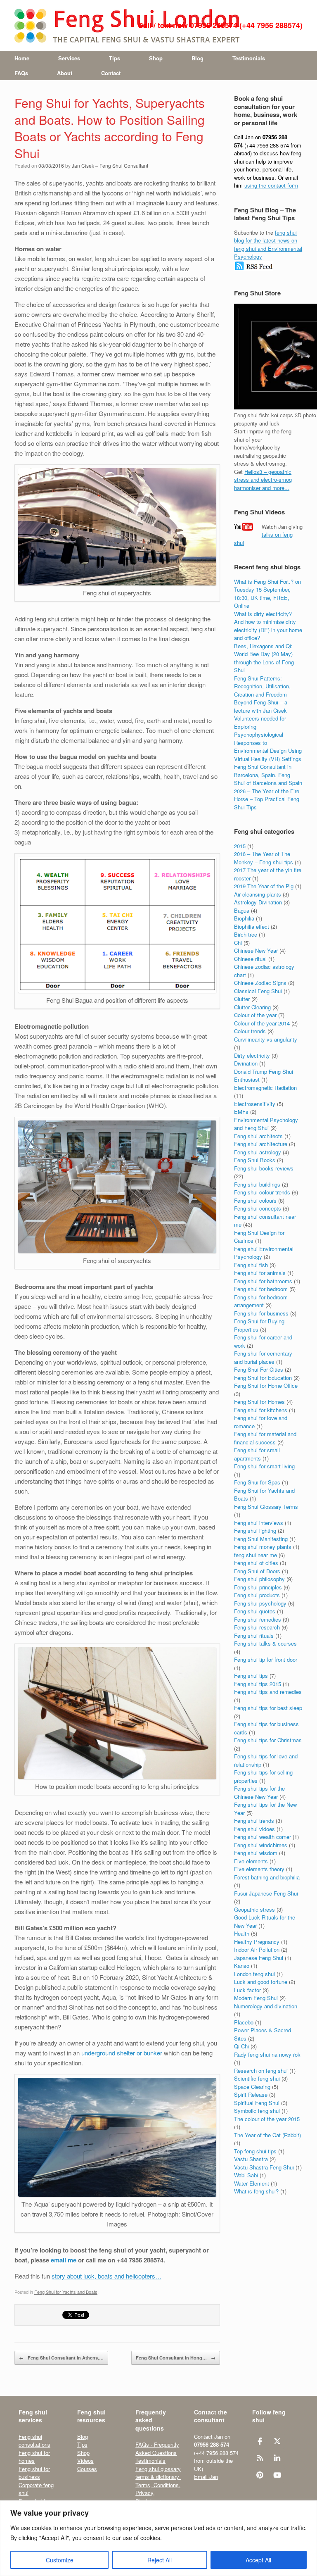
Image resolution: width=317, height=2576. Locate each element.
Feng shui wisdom (256, 1853)
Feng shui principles (258, 1587)
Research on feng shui (261, 2071)
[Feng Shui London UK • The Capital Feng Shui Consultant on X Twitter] (278, 2441)
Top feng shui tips (255, 2151)
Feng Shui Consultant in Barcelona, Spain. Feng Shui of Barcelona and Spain (268, 775)
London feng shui (254, 1974)
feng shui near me (255, 1555)
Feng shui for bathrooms (263, 1281)
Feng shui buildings (257, 1184)
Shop (156, 58)
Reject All (160, 2560)
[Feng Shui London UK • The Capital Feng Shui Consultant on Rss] (260, 2458)
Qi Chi (241, 2046)
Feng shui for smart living (264, 1466)
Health (242, 1933)
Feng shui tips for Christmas (268, 1740)
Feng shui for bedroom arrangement (261, 1301)
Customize (60, 2560)
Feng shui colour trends (262, 1192)
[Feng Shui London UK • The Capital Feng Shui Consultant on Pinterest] (260, 2475)
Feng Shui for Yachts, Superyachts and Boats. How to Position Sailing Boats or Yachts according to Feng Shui (110, 128)
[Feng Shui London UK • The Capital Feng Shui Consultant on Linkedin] (278, 2458)
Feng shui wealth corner (263, 1837)
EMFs (241, 1112)
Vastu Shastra (251, 2159)
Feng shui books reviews (264, 1168)
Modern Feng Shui (256, 1998)
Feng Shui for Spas (257, 1482)
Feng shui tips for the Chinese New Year (259, 1792)
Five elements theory (259, 1869)
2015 (240, 846)
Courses (87, 2469)
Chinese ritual (250, 959)
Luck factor (247, 1990)
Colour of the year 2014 (262, 1023)
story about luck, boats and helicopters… (106, 2276)
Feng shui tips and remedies (268, 1692)
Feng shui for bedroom (261, 1289)
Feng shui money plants (263, 1547)
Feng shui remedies (258, 1619)
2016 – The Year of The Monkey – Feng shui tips (264, 858)
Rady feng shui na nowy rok (267, 2054)
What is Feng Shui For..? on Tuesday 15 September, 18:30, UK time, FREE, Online (267, 594)
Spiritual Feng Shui (257, 2103)
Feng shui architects (258, 1136)
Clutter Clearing (252, 1007)
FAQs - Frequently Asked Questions (157, 2449)
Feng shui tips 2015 (258, 1684)
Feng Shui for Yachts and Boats (66, 2292)
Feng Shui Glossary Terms (266, 1507)
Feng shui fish (251, 1265)
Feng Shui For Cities (259, 1369)
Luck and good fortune (261, 1982)
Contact (111, 73)
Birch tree (246, 934)
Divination (246, 1063)
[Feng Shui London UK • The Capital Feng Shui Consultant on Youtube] (278, 2475)
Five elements (251, 1861)
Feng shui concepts (258, 1208)
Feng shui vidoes (254, 1829)
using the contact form (271, 185)
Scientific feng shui (257, 2078)
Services (69, 58)
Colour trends (250, 1031)
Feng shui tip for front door (266, 1659)
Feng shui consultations (34, 2441)
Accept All (258, 2560)
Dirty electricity (252, 1055)
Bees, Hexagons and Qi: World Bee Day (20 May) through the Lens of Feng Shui (264, 658)
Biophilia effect (252, 926)
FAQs (21, 73)
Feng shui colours (255, 1200)
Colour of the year (255, 1015)
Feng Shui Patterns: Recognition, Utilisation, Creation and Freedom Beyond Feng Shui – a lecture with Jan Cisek (262, 694)
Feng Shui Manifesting (261, 1539)
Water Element (252, 2183)
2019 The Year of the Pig (264, 886)
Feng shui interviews (259, 1523)
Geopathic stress (254, 1909)
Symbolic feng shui (257, 2111)
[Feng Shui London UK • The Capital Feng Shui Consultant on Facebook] (260, 2441)
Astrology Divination (258, 902)
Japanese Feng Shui (259, 1958)
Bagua (242, 910)
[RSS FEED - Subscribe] (254, 269)
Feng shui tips (251, 1676)
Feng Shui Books (255, 1160)
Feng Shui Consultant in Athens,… (61, 2358)
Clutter (242, 999)
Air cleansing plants (258, 894)
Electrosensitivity (255, 1104)
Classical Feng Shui (258, 991)
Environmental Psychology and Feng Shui (266, 1124)
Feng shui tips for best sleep (268, 1708)
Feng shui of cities (256, 1563)
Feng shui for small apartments (257, 1454)
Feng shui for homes (34, 2457)
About (65, 73)
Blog (198, 58)
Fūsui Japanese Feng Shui (266, 1893)
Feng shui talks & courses (265, 1643)
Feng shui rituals (254, 1635)
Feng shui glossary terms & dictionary (158, 2473)
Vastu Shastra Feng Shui (264, 2167)
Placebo (244, 2022)
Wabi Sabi (246, 2175)
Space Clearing (252, 2087)
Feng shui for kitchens (261, 1410)
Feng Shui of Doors (257, 1571)
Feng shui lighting (255, 1531)
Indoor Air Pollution (257, 1949)
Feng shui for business (261, 1313)
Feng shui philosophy (259, 1579)
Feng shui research (257, 1627)
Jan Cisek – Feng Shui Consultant (110, 165)
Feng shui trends (254, 1821)
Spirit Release (251, 2094)
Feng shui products (257, 1595)
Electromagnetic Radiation (265, 1088)
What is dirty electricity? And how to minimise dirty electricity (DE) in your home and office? (268, 626)
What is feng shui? (256, 2191)
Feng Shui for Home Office (266, 1386)
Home (22, 58)
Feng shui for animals (260, 1273)
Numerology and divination (266, 2006)
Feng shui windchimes (261, 1845)
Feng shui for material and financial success (265, 1438)
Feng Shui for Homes (259, 1402)
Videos (85, 2461)
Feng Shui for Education (263, 1378)
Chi (238, 943)
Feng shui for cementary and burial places (263, 1357)
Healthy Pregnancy (257, 1942)
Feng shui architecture (261, 1144)
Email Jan (206, 2477)
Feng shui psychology (260, 1603)
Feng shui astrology (258, 1152)
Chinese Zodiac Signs (260, 983)
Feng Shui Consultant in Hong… (176, 2358)
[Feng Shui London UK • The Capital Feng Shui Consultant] (128, 25)
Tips (115, 58)
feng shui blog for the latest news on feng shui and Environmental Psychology (268, 245)
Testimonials (249, 58)
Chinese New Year (256, 950)
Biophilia (244, 918)
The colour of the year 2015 (267, 2119)
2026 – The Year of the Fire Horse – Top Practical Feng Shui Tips (267, 799)
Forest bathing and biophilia (267, 1877)
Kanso (242, 1966)
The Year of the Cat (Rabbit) (267, 2135)
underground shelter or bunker (122, 2053)
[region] (158, 2538)
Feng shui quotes (255, 1611)
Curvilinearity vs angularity (266, 1039)
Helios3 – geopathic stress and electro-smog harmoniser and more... (263, 480)
